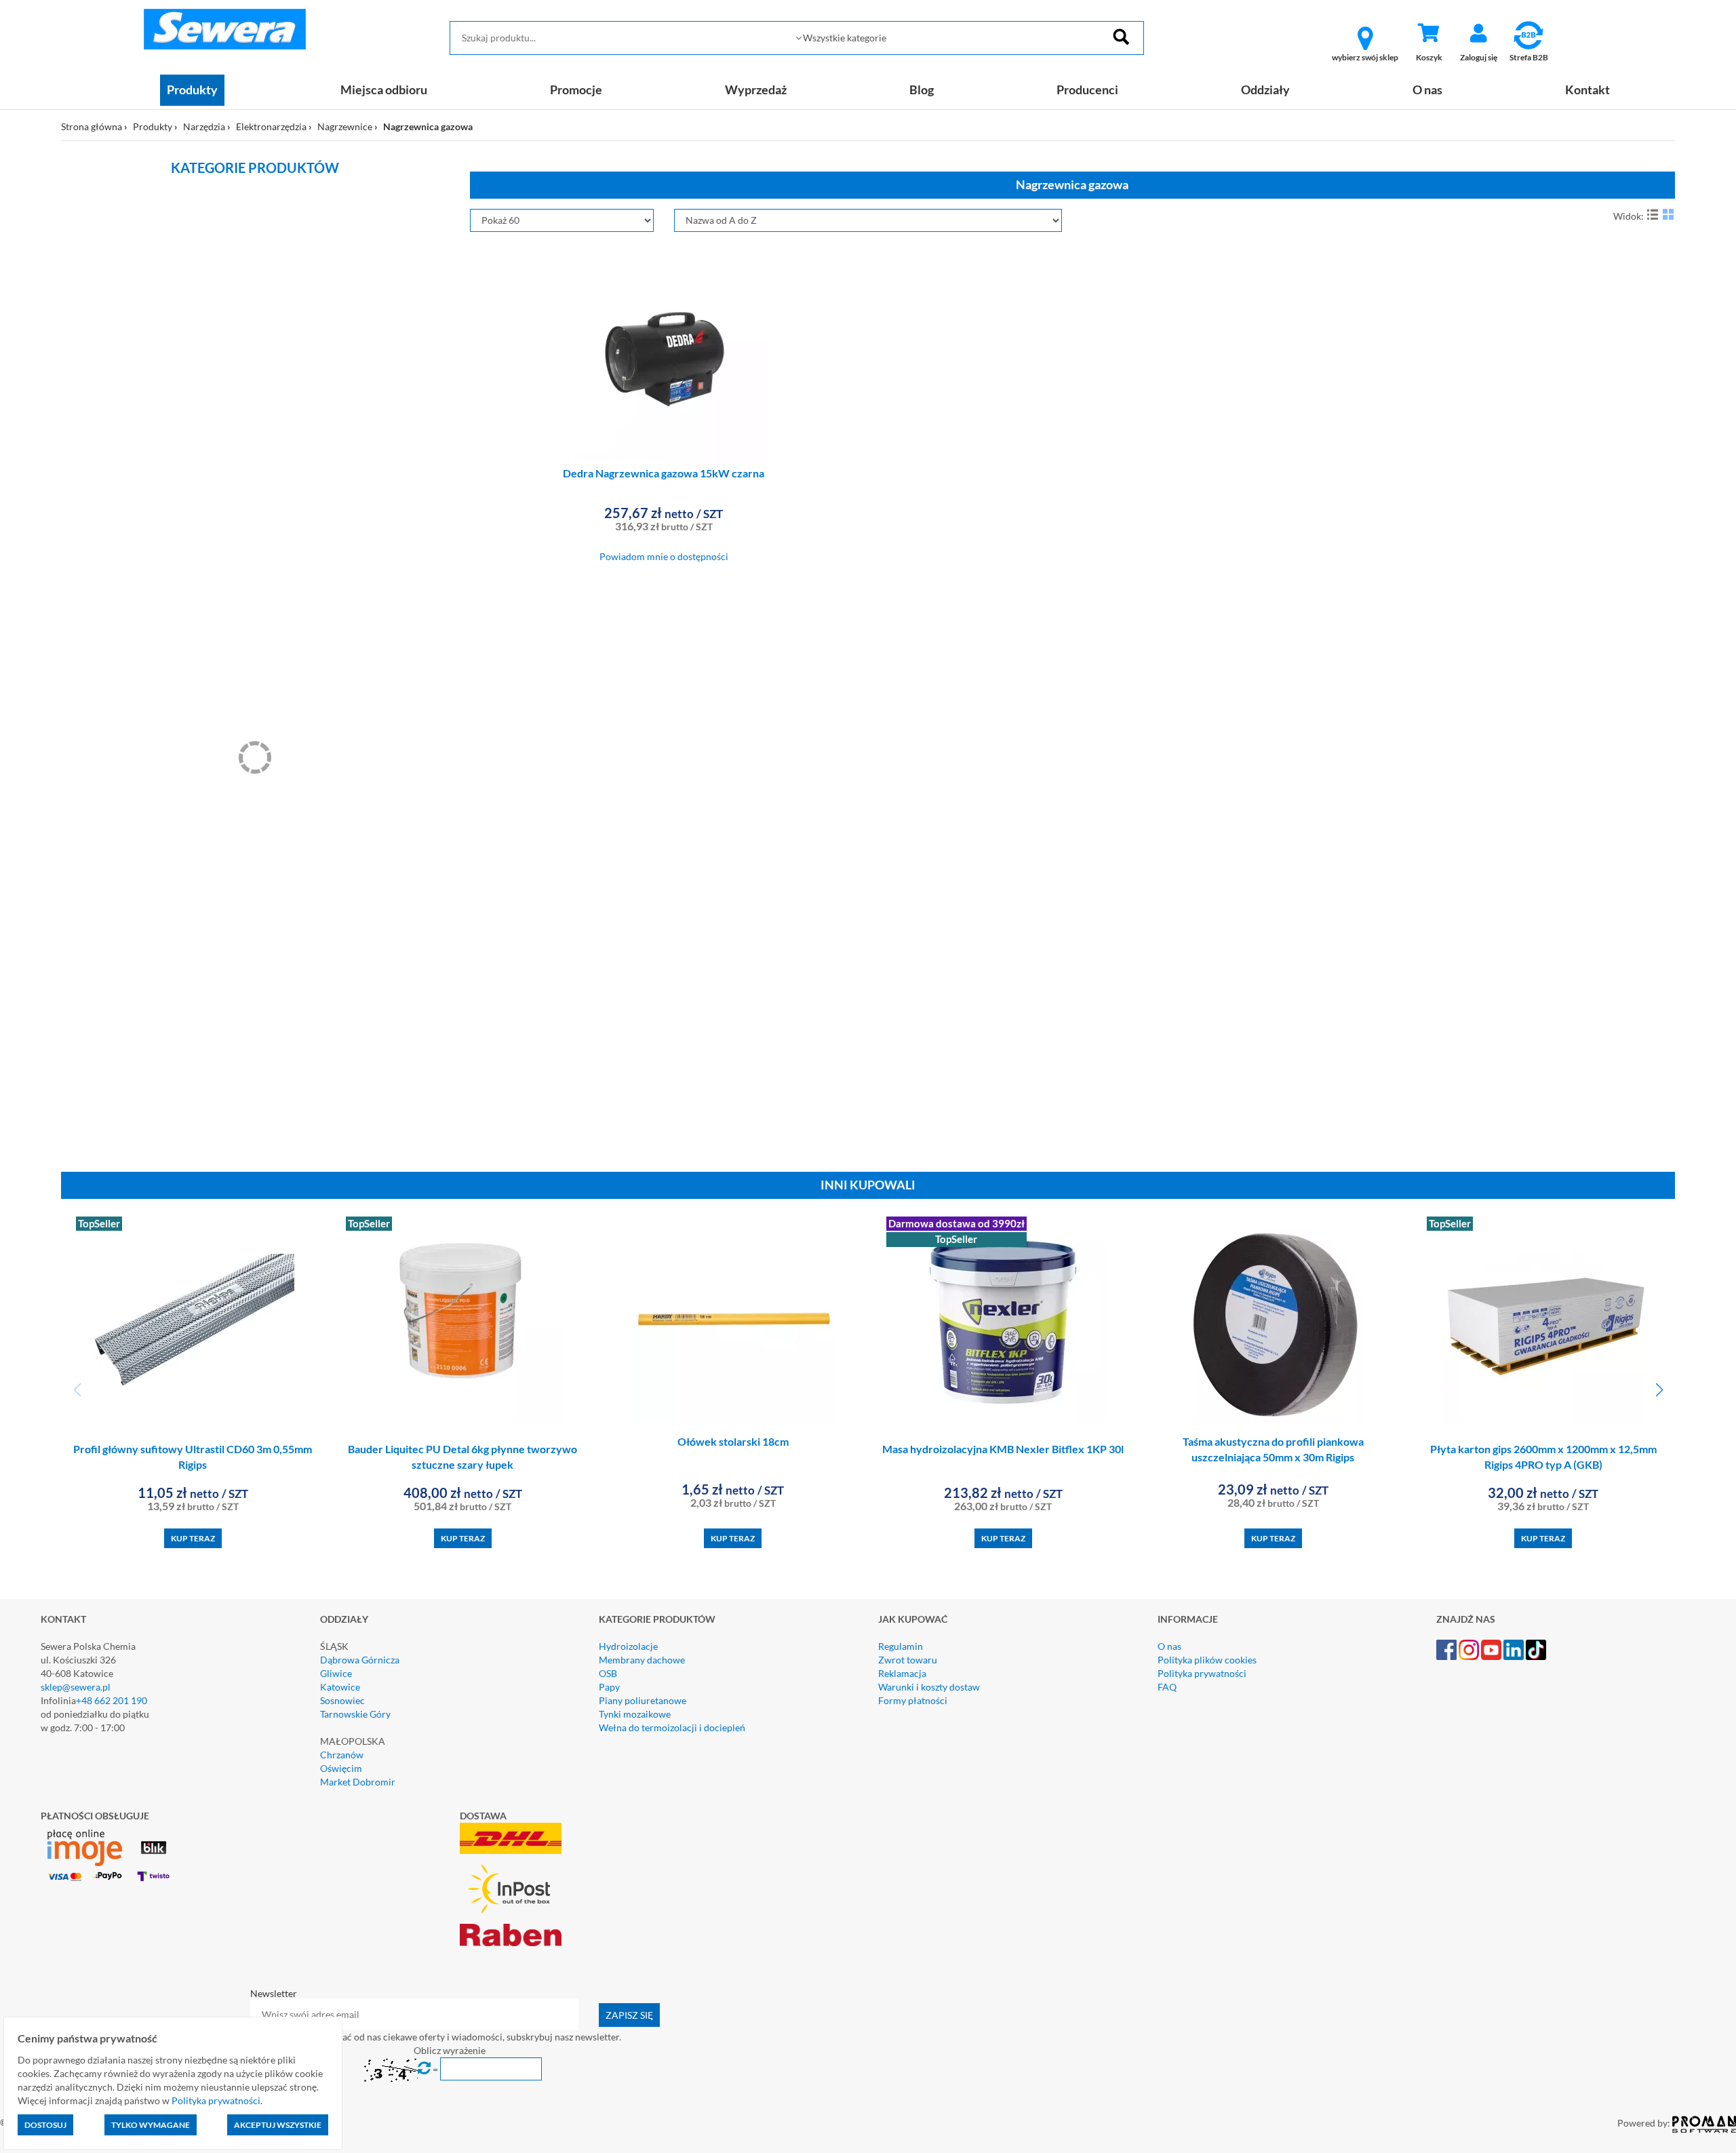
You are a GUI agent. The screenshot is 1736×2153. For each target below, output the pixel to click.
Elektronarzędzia (271, 126)
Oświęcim (341, 1768)
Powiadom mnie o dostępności (664, 556)
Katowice (340, 1687)
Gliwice (336, 1673)
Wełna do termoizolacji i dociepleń (672, 1727)
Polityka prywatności (1202, 1673)
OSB (608, 1673)
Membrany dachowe (642, 1660)
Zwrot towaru (908, 1660)
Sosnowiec (342, 1700)
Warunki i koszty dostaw (929, 1687)
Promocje (576, 90)
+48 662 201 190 (112, 1700)
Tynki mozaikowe (635, 1714)
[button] (1659, 1390)
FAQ (1167, 1687)
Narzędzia (204, 126)
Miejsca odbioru (384, 90)
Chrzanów (342, 1755)
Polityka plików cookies (1207, 1660)
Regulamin (901, 1646)
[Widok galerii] (1668, 214)
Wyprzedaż (756, 90)
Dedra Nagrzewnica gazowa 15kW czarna (664, 473)
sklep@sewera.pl (76, 1687)
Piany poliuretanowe (643, 1700)
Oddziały (1265, 90)
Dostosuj (45, 2125)
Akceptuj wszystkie (278, 2125)
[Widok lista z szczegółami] (1653, 214)
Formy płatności (913, 1700)
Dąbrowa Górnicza (360, 1660)
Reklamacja (902, 1673)
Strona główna (92, 126)
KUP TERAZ (193, 1538)
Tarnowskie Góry (355, 1714)
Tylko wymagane (151, 2125)
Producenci (1087, 90)
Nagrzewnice (345, 126)
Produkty (192, 90)
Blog (922, 90)
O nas (1427, 90)
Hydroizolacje (628, 1646)
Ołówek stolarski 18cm (733, 1441)
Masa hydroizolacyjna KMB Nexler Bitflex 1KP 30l (1003, 1449)
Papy (609, 1687)
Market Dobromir (358, 1782)
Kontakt (1587, 90)
